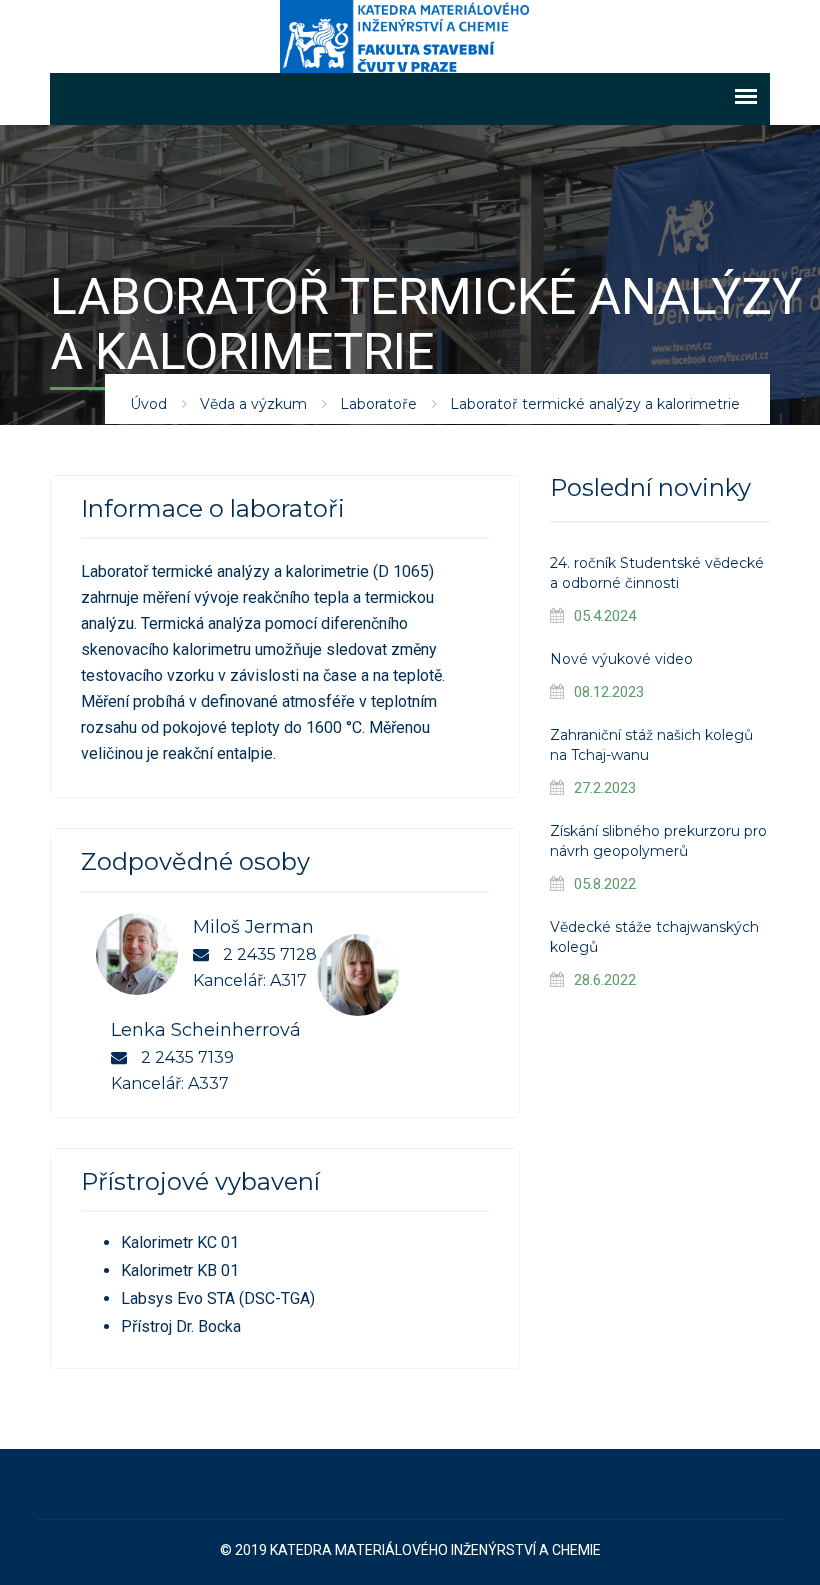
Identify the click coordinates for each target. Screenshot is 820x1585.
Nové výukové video (621, 659)
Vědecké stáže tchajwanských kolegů (654, 937)
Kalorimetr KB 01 (180, 1270)
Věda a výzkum (253, 404)
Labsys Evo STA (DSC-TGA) (218, 1298)
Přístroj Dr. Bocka (181, 1326)
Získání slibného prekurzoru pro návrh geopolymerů (658, 841)
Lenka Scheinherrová (206, 1030)
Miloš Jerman (253, 927)
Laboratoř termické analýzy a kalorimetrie (595, 404)
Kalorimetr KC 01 (180, 1242)
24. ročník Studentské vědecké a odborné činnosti (657, 573)
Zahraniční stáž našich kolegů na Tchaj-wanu (651, 745)
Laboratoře (378, 404)
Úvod (148, 404)
